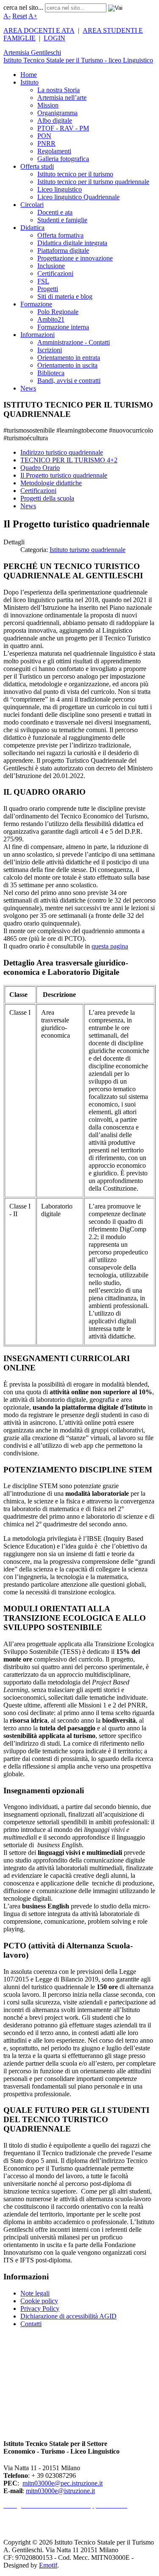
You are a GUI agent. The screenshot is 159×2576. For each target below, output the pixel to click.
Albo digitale (55, 120)
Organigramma (57, 113)
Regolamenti (54, 151)
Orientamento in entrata (69, 358)
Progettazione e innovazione (75, 258)
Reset (20, 16)
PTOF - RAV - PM (63, 128)
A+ (33, 16)
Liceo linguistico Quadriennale (78, 197)
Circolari (32, 205)
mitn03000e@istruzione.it (60, 2491)
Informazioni (38, 335)
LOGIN (54, 38)
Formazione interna (63, 327)
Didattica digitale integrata (72, 243)
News (28, 388)
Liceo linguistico (60, 189)
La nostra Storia (59, 90)
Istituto (29, 82)
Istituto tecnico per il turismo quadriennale (93, 182)
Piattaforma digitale (63, 251)
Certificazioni (55, 273)
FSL (43, 281)
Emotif (48, 2565)
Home (29, 75)
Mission (48, 105)
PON (44, 136)
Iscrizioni (50, 350)
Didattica (32, 228)
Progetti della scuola (47, 498)
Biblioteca (51, 373)
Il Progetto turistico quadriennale (64, 475)
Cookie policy (39, 2301)
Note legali (35, 2293)
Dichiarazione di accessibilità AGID (68, 2316)
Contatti (31, 2324)
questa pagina (110, 946)
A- (7, 16)
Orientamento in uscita (67, 365)
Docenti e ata (55, 212)
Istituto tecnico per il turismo (75, 174)
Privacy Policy (40, 2308)
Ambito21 (51, 319)
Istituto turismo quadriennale (88, 550)
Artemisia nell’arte (62, 98)
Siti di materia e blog (65, 296)
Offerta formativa (60, 235)
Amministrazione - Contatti (74, 342)
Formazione (36, 304)
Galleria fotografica (63, 159)
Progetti (48, 289)
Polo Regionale (58, 312)
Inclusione (51, 266)
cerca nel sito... (23, 7)
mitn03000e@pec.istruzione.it (63, 2483)
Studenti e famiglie (62, 220)
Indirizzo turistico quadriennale (62, 452)
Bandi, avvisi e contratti (69, 381)
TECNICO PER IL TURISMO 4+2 (69, 460)
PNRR (46, 143)
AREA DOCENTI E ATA (39, 30)
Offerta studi (37, 166)
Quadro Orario (40, 468)
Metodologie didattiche (51, 483)
